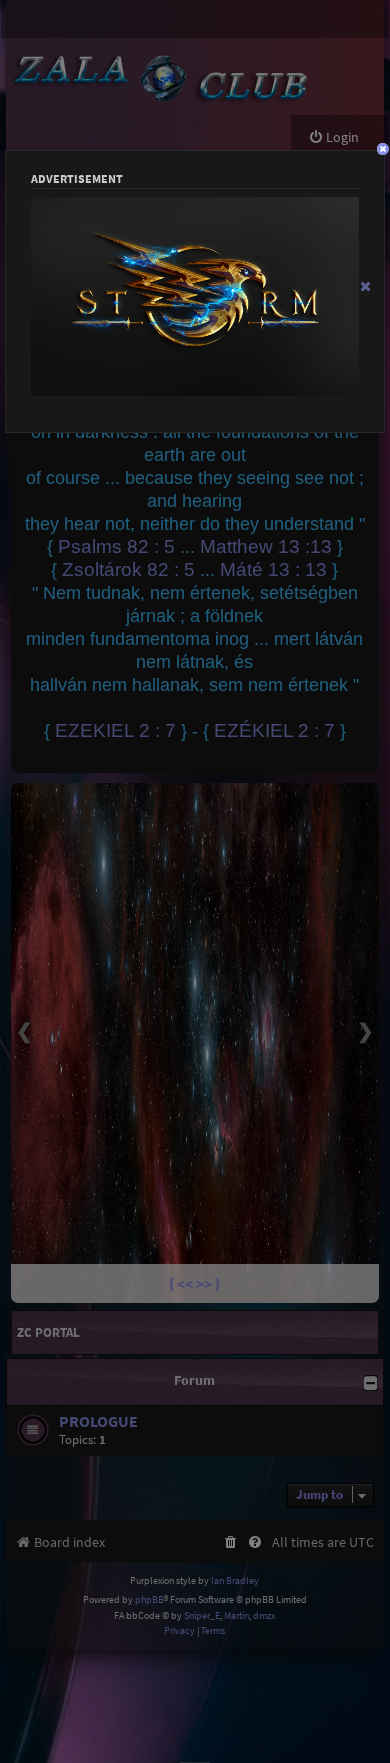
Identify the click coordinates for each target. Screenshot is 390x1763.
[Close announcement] (366, 286)
